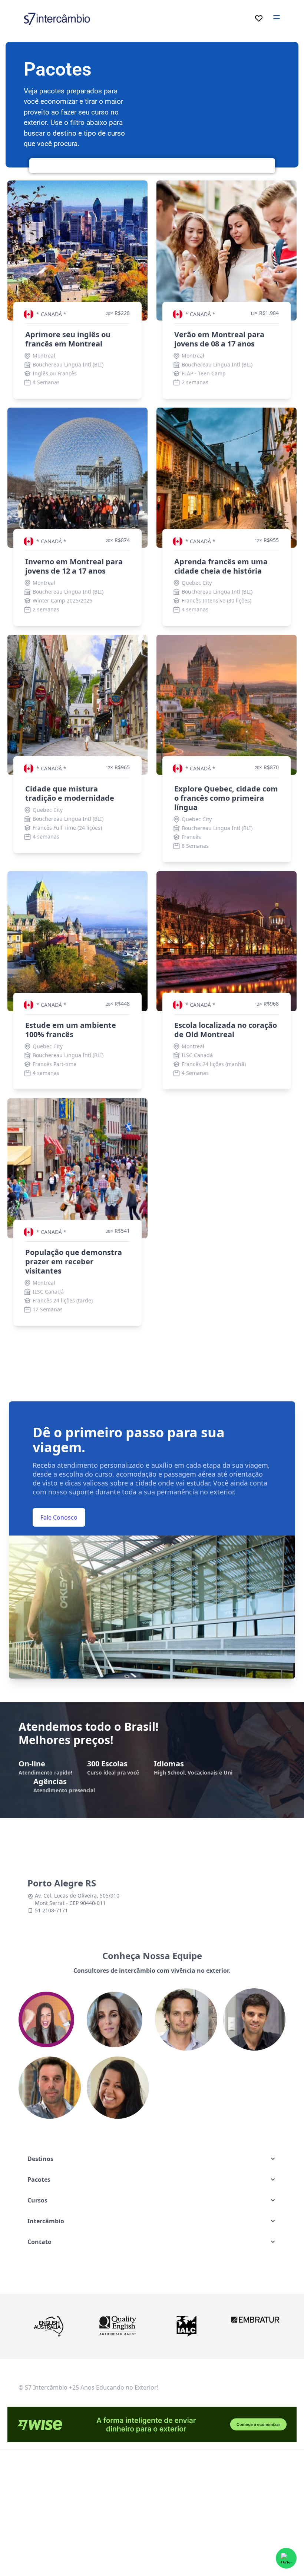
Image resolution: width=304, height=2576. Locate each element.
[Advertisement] (159, 2517)
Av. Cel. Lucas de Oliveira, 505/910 (77, 1896)
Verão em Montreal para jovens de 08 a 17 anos (219, 339)
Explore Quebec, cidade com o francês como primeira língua (226, 798)
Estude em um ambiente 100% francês (71, 1030)
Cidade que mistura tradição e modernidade (70, 793)
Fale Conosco (59, 1517)
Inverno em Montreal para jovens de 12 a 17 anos (74, 566)
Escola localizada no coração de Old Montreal (226, 1030)
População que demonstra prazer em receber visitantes (74, 1262)
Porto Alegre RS (62, 1883)
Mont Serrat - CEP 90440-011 (70, 1903)
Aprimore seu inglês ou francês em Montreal (68, 339)
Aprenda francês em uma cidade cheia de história (221, 566)
